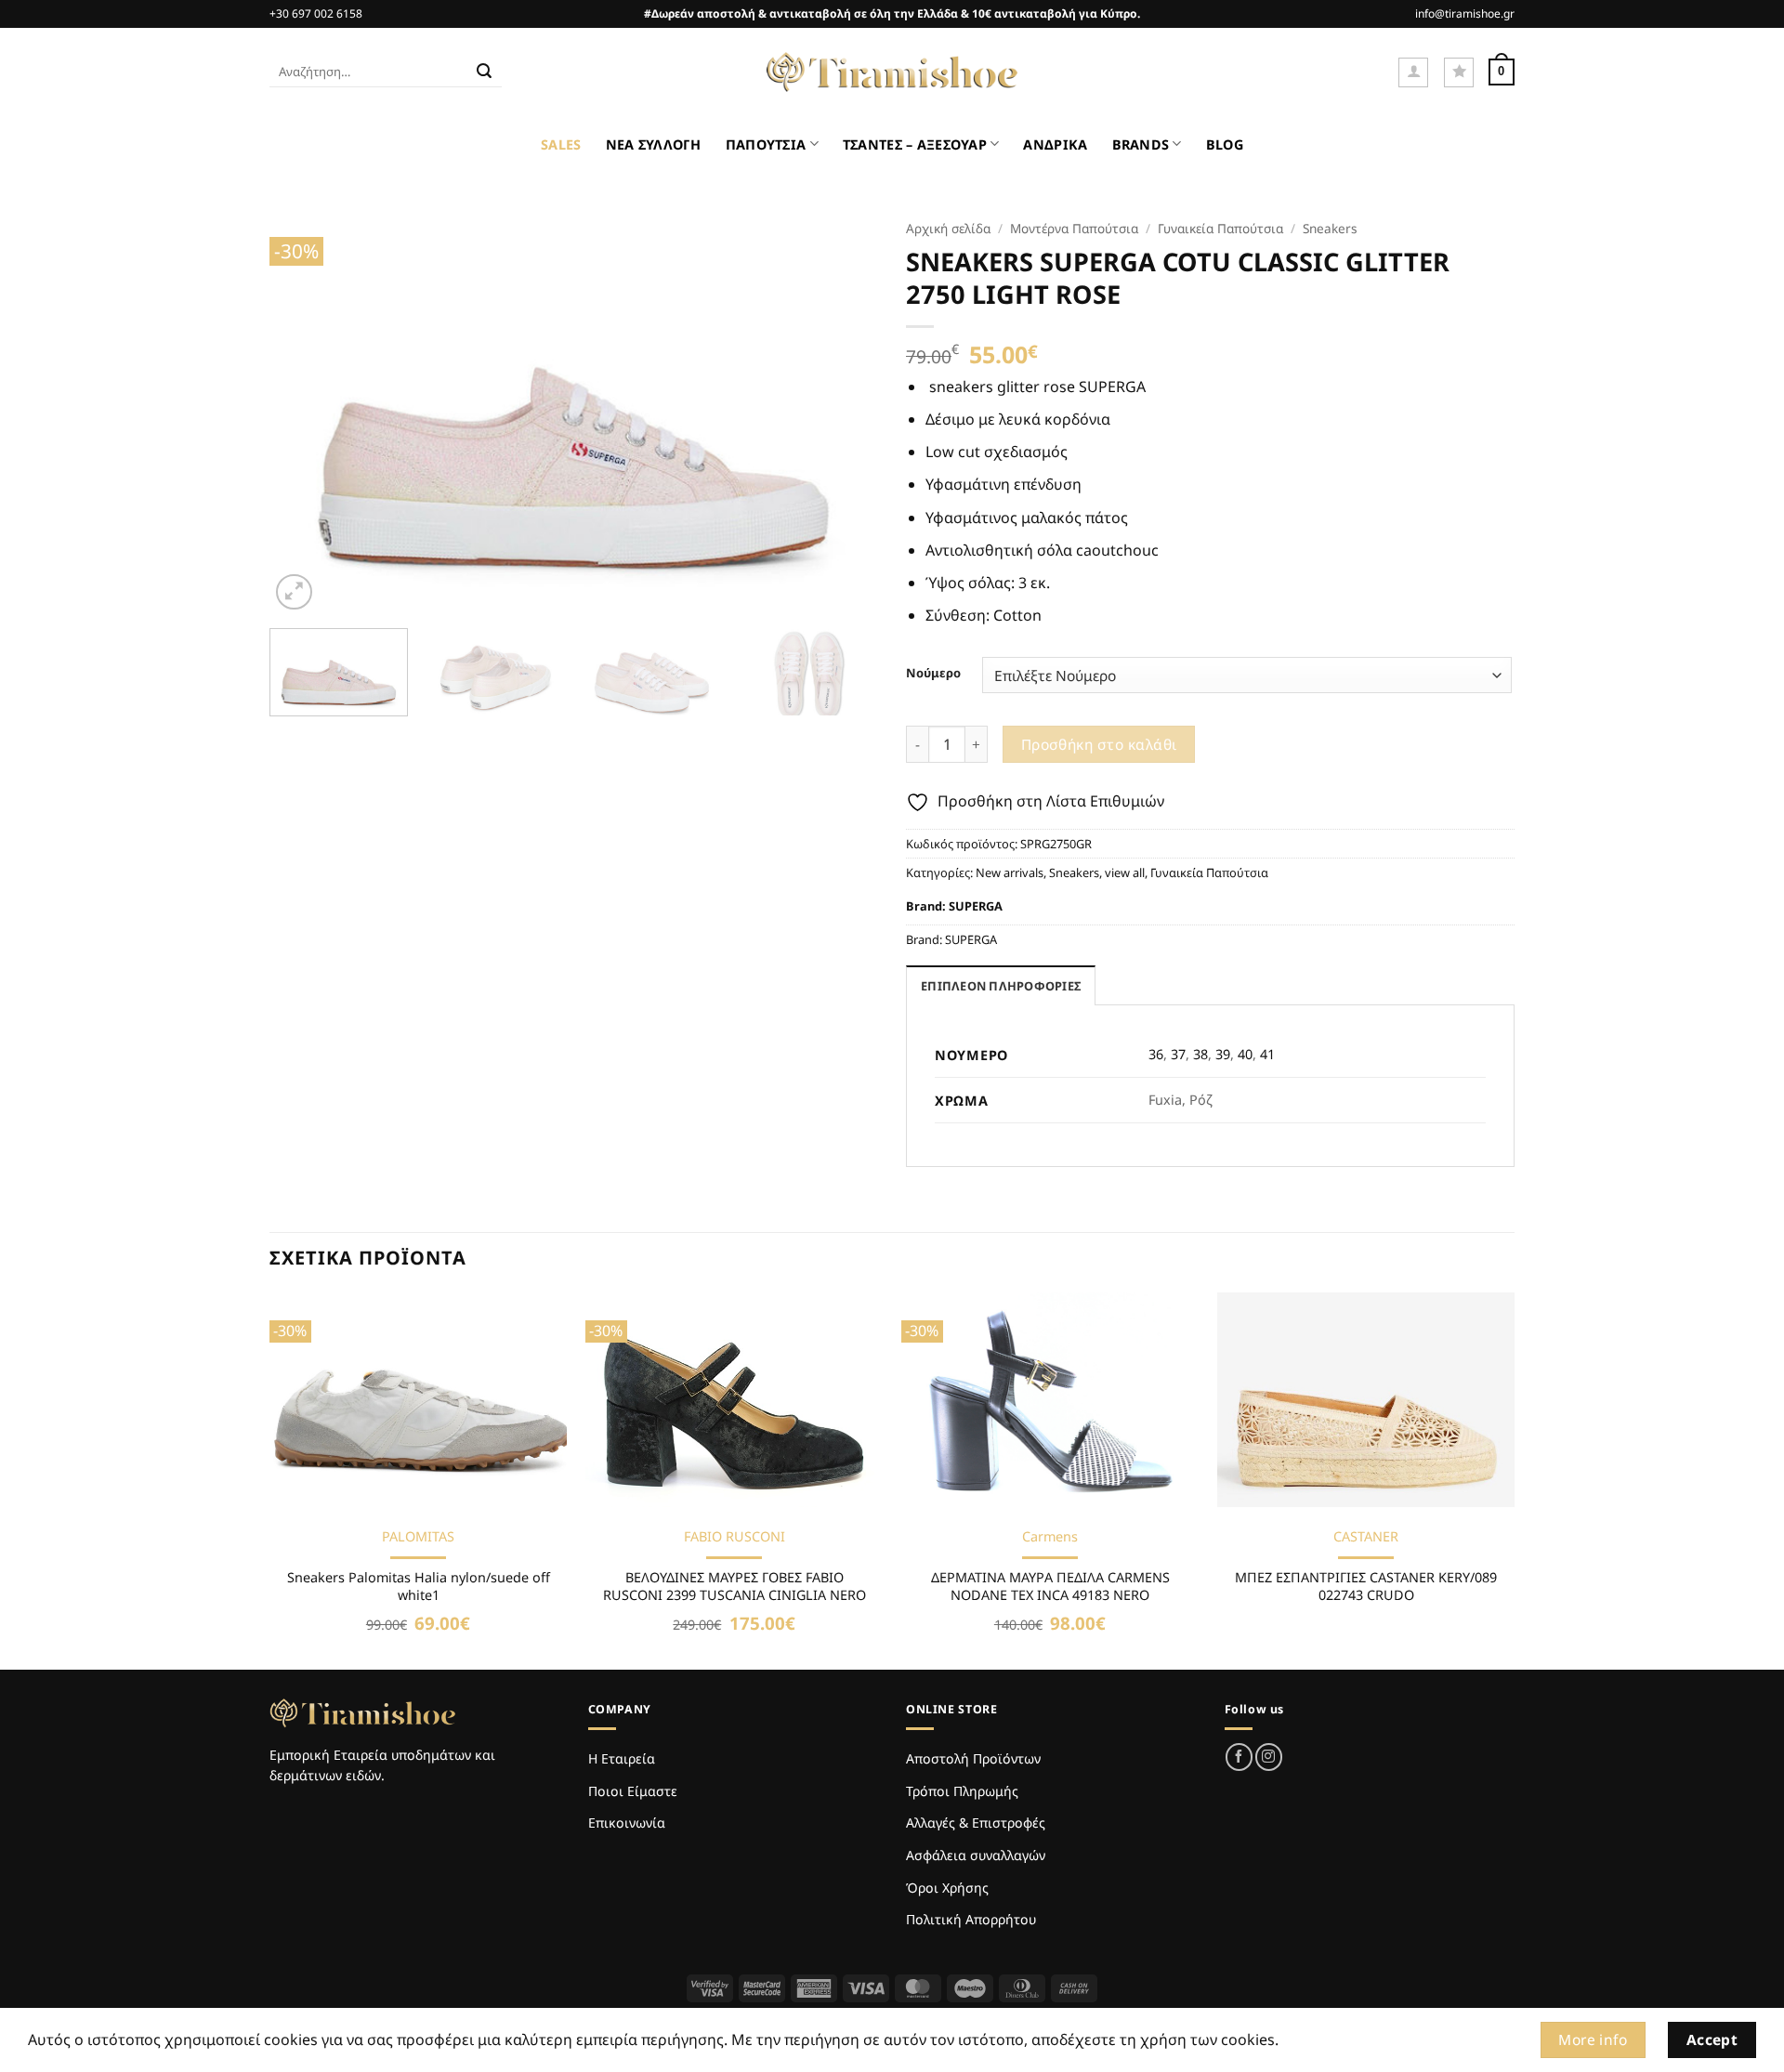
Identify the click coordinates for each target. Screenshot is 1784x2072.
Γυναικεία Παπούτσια (1220, 228)
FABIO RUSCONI (735, 1537)
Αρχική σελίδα (948, 228)
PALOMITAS (418, 1537)
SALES (561, 144)
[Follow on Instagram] (1269, 1757)
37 (1178, 1054)
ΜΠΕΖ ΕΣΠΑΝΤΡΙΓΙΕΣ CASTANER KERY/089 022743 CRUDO (1366, 1587)
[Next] (843, 412)
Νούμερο (933, 674)
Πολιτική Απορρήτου (971, 1919)
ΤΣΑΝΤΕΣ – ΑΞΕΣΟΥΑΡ (915, 144)
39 (1223, 1054)
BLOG (1225, 144)
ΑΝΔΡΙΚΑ (1055, 144)
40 (1245, 1054)
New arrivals (1010, 872)
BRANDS (1141, 144)
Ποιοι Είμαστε (633, 1791)
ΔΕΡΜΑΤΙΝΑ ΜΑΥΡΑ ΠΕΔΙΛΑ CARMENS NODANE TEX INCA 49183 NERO (1050, 1587)
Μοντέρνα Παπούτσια (1074, 228)
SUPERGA (976, 906)
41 (1267, 1054)
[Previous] (305, 412)
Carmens (1050, 1537)
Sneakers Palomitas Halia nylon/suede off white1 (419, 1587)
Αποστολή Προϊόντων (973, 1758)
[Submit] (484, 72)
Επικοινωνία (627, 1823)
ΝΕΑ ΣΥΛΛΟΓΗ (654, 144)
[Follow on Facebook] (1239, 1757)
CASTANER (1366, 1537)
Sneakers (1330, 228)
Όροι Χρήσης (947, 1888)
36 (1156, 1054)
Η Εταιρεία (622, 1758)
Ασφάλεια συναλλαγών (976, 1855)
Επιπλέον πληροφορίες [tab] (1001, 986)
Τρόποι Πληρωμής (962, 1791)
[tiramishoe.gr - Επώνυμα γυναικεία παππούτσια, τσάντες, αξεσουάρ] (892, 72)
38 (1200, 1054)
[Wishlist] (1459, 72)
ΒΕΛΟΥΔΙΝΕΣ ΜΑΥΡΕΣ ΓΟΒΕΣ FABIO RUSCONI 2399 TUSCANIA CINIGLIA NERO (735, 1587)
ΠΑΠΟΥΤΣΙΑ (766, 144)
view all (1125, 872)
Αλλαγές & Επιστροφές (976, 1823)
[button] (1413, 72)
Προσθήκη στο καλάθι (1099, 744)
